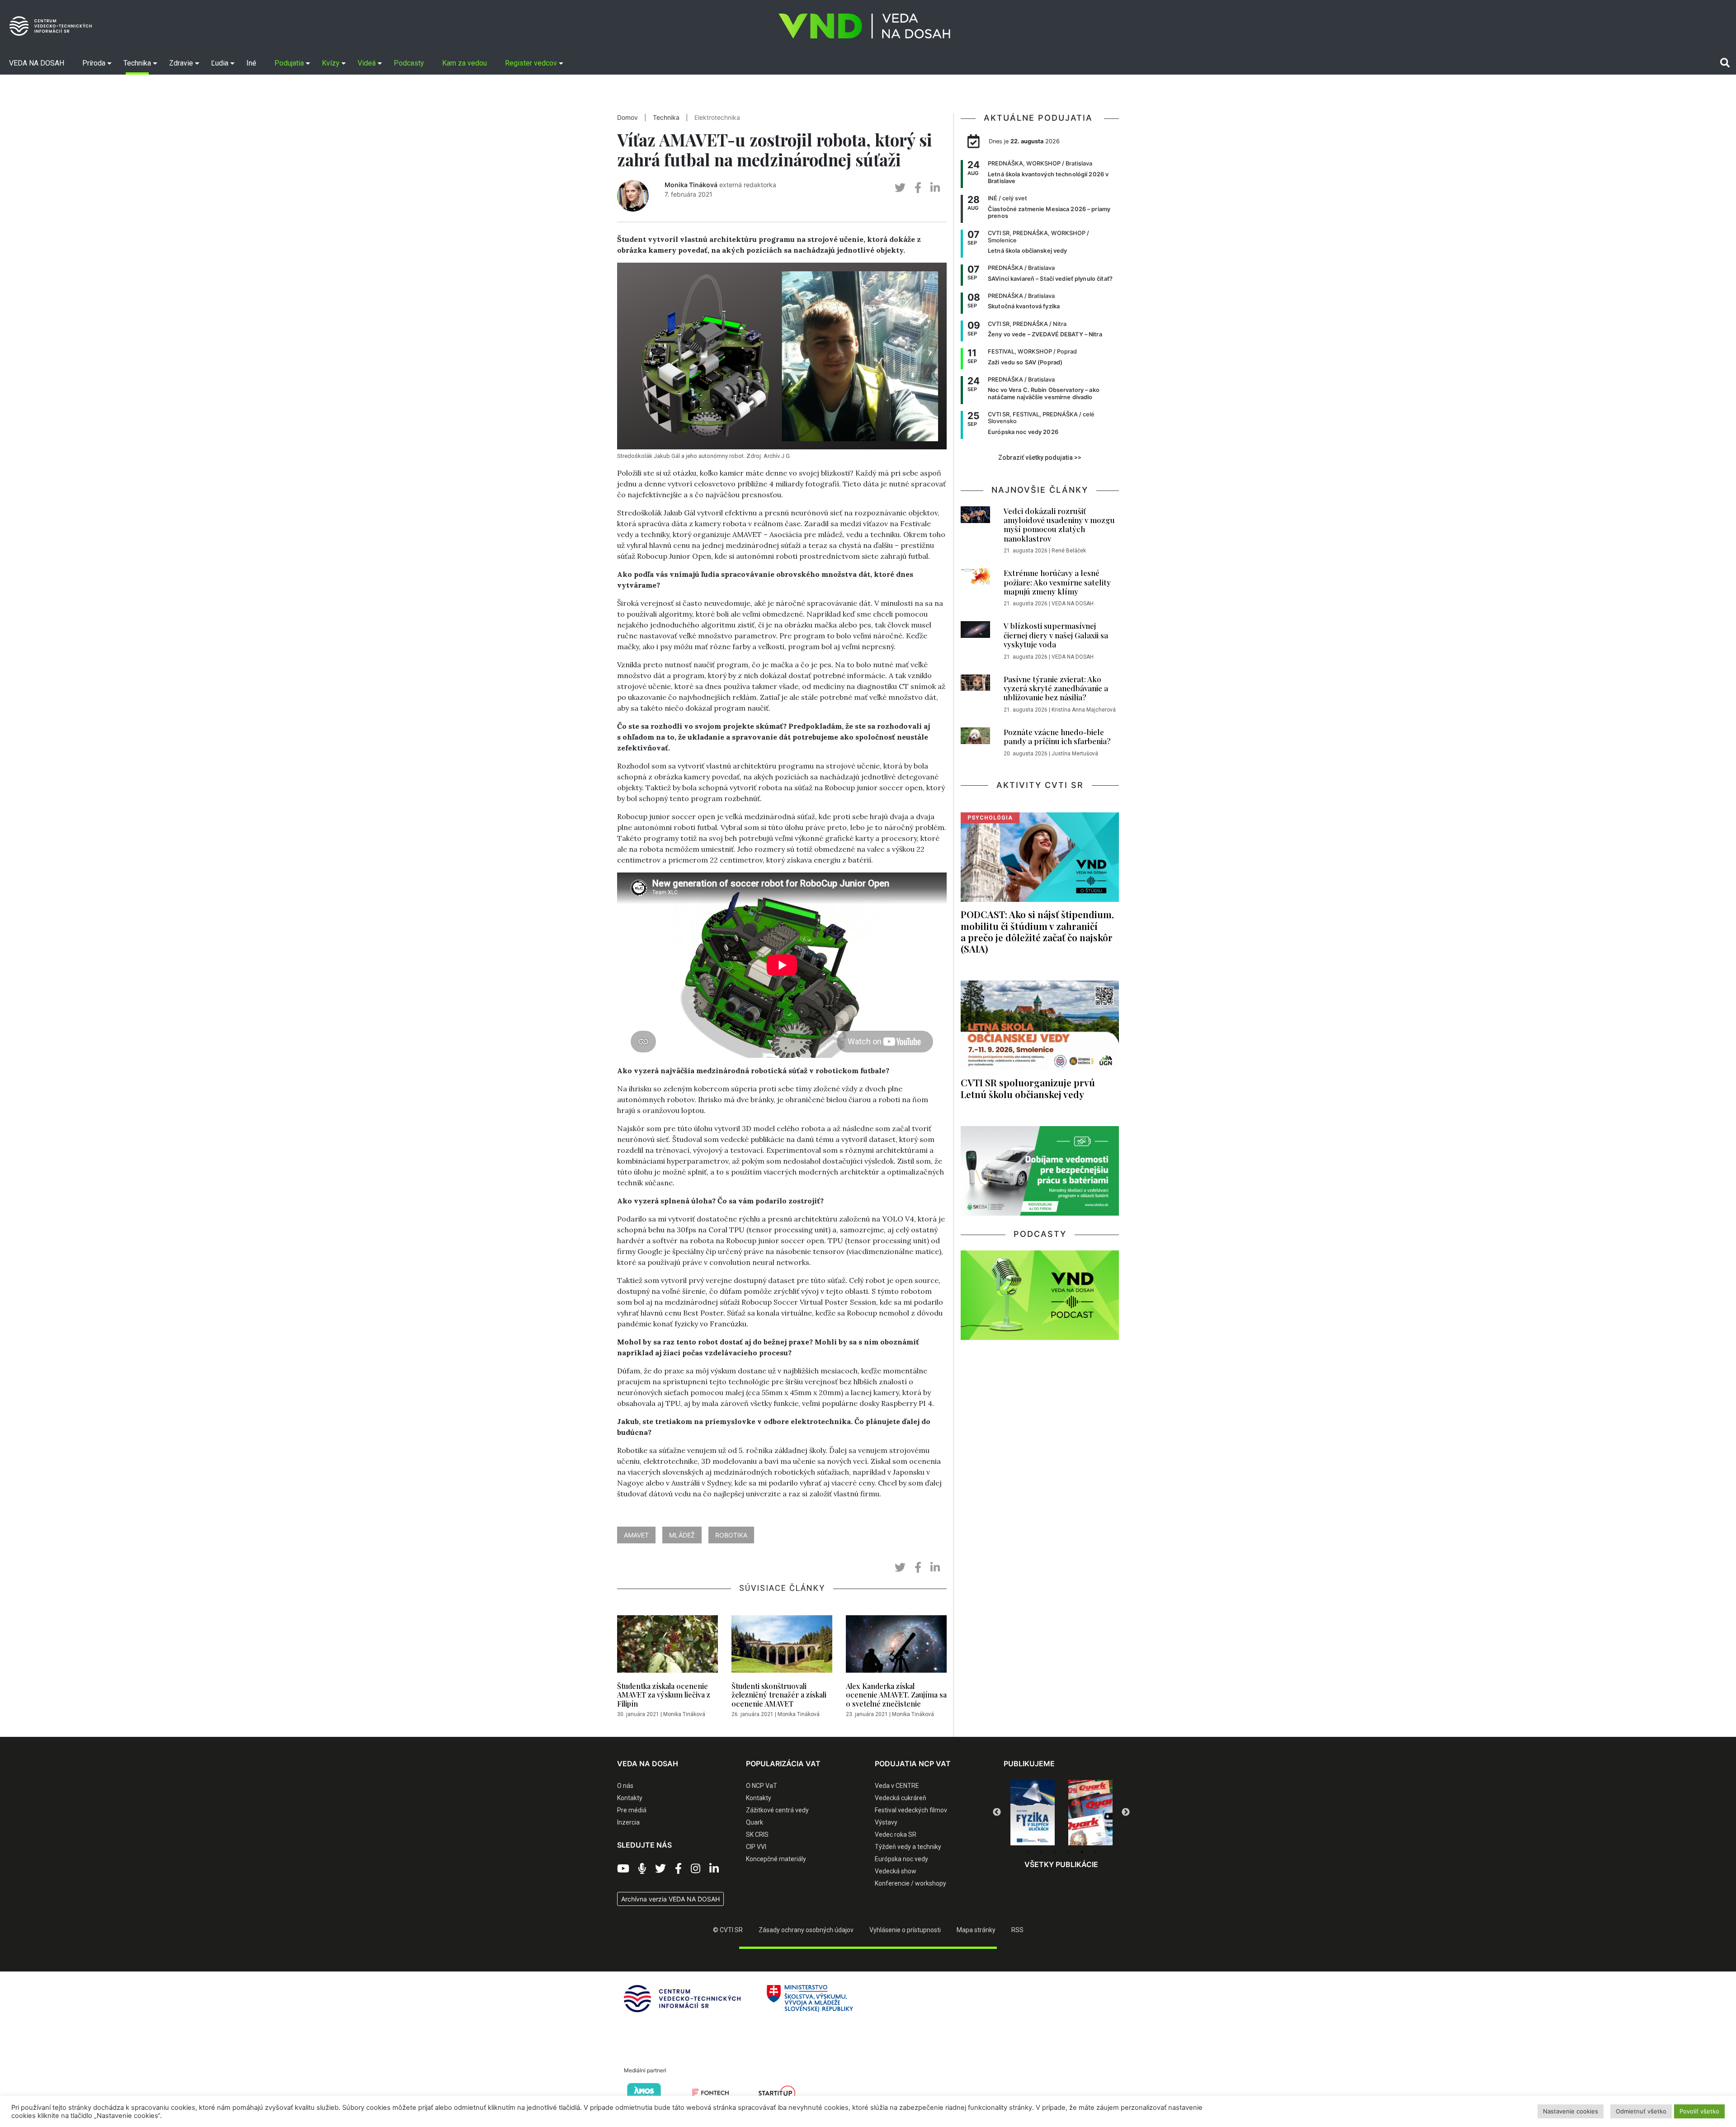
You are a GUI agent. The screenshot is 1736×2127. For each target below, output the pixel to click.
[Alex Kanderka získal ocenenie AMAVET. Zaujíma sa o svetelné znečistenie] (896, 1646)
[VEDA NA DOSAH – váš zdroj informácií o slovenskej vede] (864, 26)
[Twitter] (660, 1869)
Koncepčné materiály (776, 1859)
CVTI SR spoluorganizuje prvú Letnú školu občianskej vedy (1028, 1088)
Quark (755, 1822)
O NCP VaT (762, 1786)
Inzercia (628, 1822)
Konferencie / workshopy (910, 1883)
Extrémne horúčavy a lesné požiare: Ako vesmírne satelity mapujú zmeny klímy (1057, 582)
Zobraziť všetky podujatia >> (1040, 457)
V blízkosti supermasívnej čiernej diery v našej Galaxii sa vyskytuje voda (1056, 635)
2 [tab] (1041, 1852)
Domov (627, 118)
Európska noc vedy (901, 1859)
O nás (625, 1786)
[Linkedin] (714, 1869)
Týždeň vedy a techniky (908, 1847)
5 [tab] (1082, 1852)
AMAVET (636, 1535)
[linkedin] (935, 188)
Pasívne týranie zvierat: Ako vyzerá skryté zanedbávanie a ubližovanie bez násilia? (1056, 688)
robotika (731, 1535)
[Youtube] (623, 1869)
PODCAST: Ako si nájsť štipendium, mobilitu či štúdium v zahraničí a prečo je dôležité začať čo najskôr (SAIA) (1037, 931)
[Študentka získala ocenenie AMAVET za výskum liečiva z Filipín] (668, 1646)
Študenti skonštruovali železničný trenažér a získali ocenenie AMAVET (779, 1695)
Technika (666, 118)
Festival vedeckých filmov (911, 1810)
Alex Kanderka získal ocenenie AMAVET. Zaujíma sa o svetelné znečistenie (896, 1695)
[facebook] (918, 188)
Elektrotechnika (717, 118)
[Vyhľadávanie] (1725, 63)
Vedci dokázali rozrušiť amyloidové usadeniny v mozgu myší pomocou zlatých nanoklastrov (1059, 525)
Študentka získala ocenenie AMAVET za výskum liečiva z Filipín (664, 1695)
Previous (997, 1812)
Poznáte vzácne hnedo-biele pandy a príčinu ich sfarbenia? (1057, 736)
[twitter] (900, 188)
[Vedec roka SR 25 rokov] (1090, 1811)
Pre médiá (632, 1810)
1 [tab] (1028, 1852)
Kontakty (630, 1798)
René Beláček (1069, 551)
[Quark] (1033, 1813)
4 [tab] (1068, 1852)
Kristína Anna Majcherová (1084, 710)
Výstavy (886, 1822)
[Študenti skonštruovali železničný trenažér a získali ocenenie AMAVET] (782, 1646)
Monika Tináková (691, 185)
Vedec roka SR (896, 1835)
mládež (682, 1535)
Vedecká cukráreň (901, 1798)
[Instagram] (696, 1869)
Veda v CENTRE (897, 1786)
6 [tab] (1095, 1852)
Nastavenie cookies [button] (1571, 2111)
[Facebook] (678, 1869)
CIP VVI (756, 1847)
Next (1126, 1812)
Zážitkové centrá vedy (777, 1810)
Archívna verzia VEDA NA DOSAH (670, 1899)
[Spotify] (642, 1869)
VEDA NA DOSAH (1073, 604)
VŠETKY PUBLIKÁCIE (1061, 1864)
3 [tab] (1055, 1852)
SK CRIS (757, 1835)
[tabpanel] (1033, 1813)
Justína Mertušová (1075, 754)
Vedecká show (896, 1871)
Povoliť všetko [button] (1699, 2111)
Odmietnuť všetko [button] (1641, 2111)
